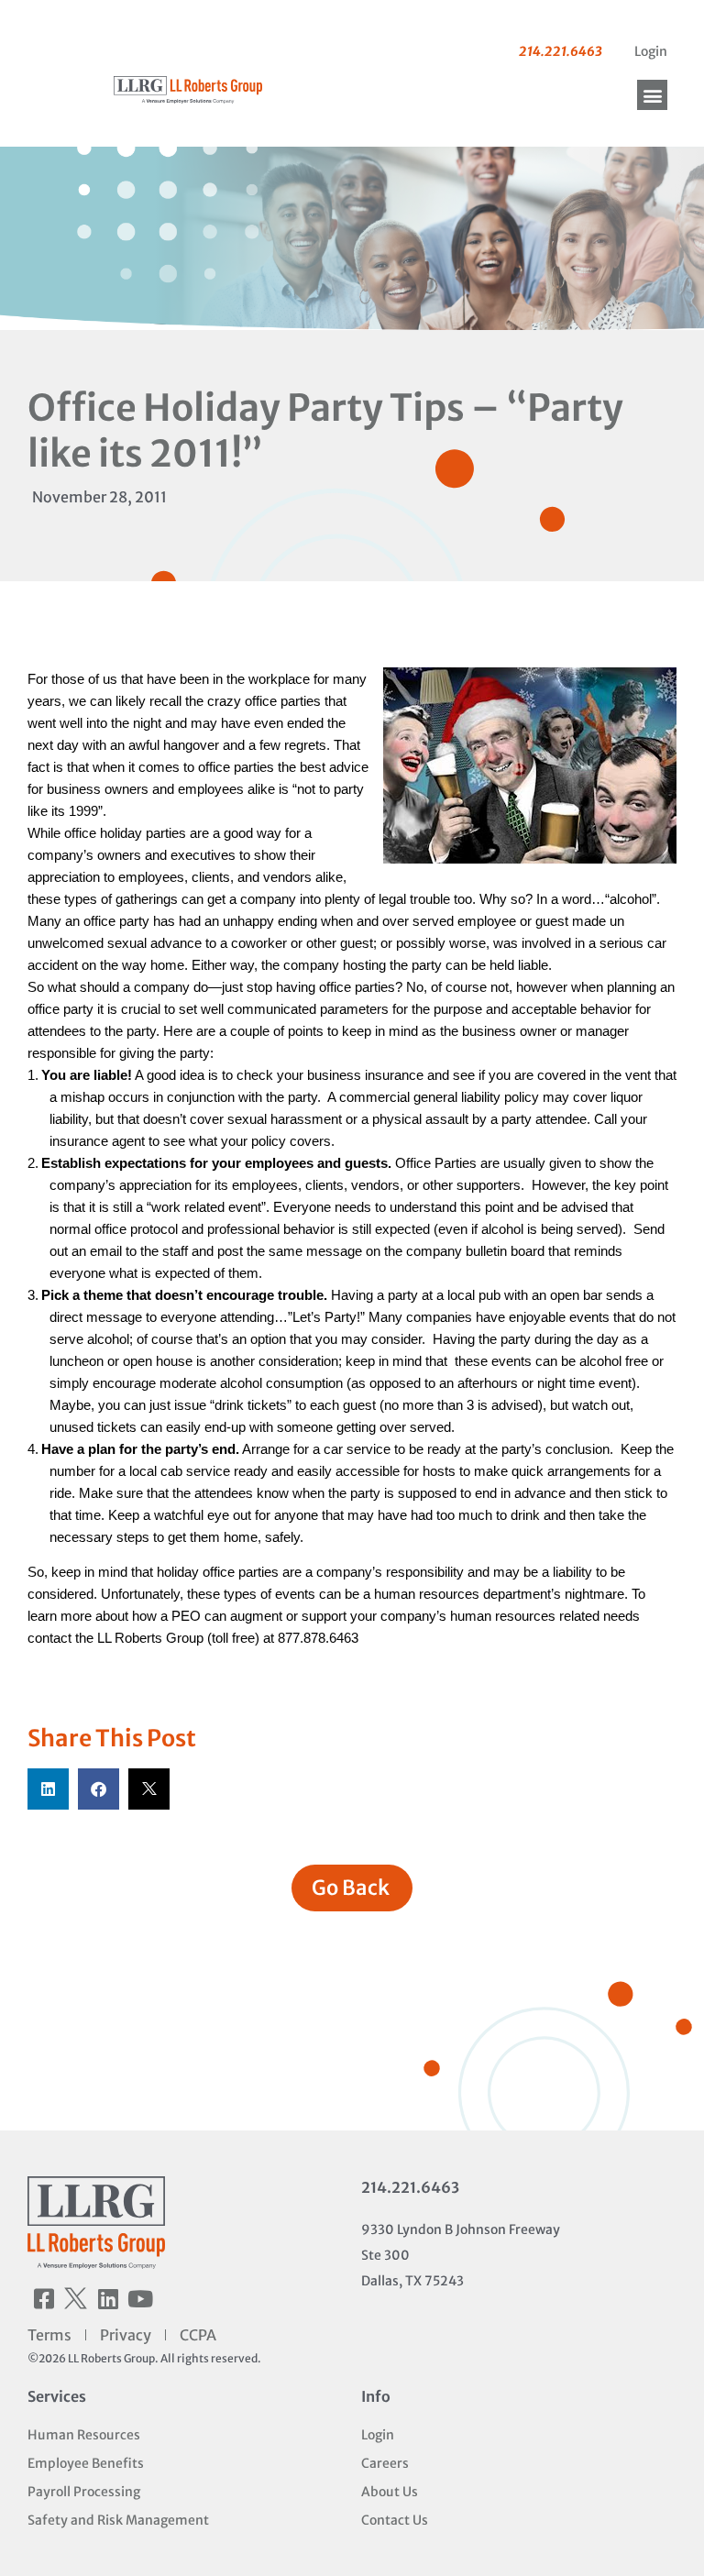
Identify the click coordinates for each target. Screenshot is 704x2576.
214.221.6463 (410, 2187)
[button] (652, 95)
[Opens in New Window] (530, 768)
